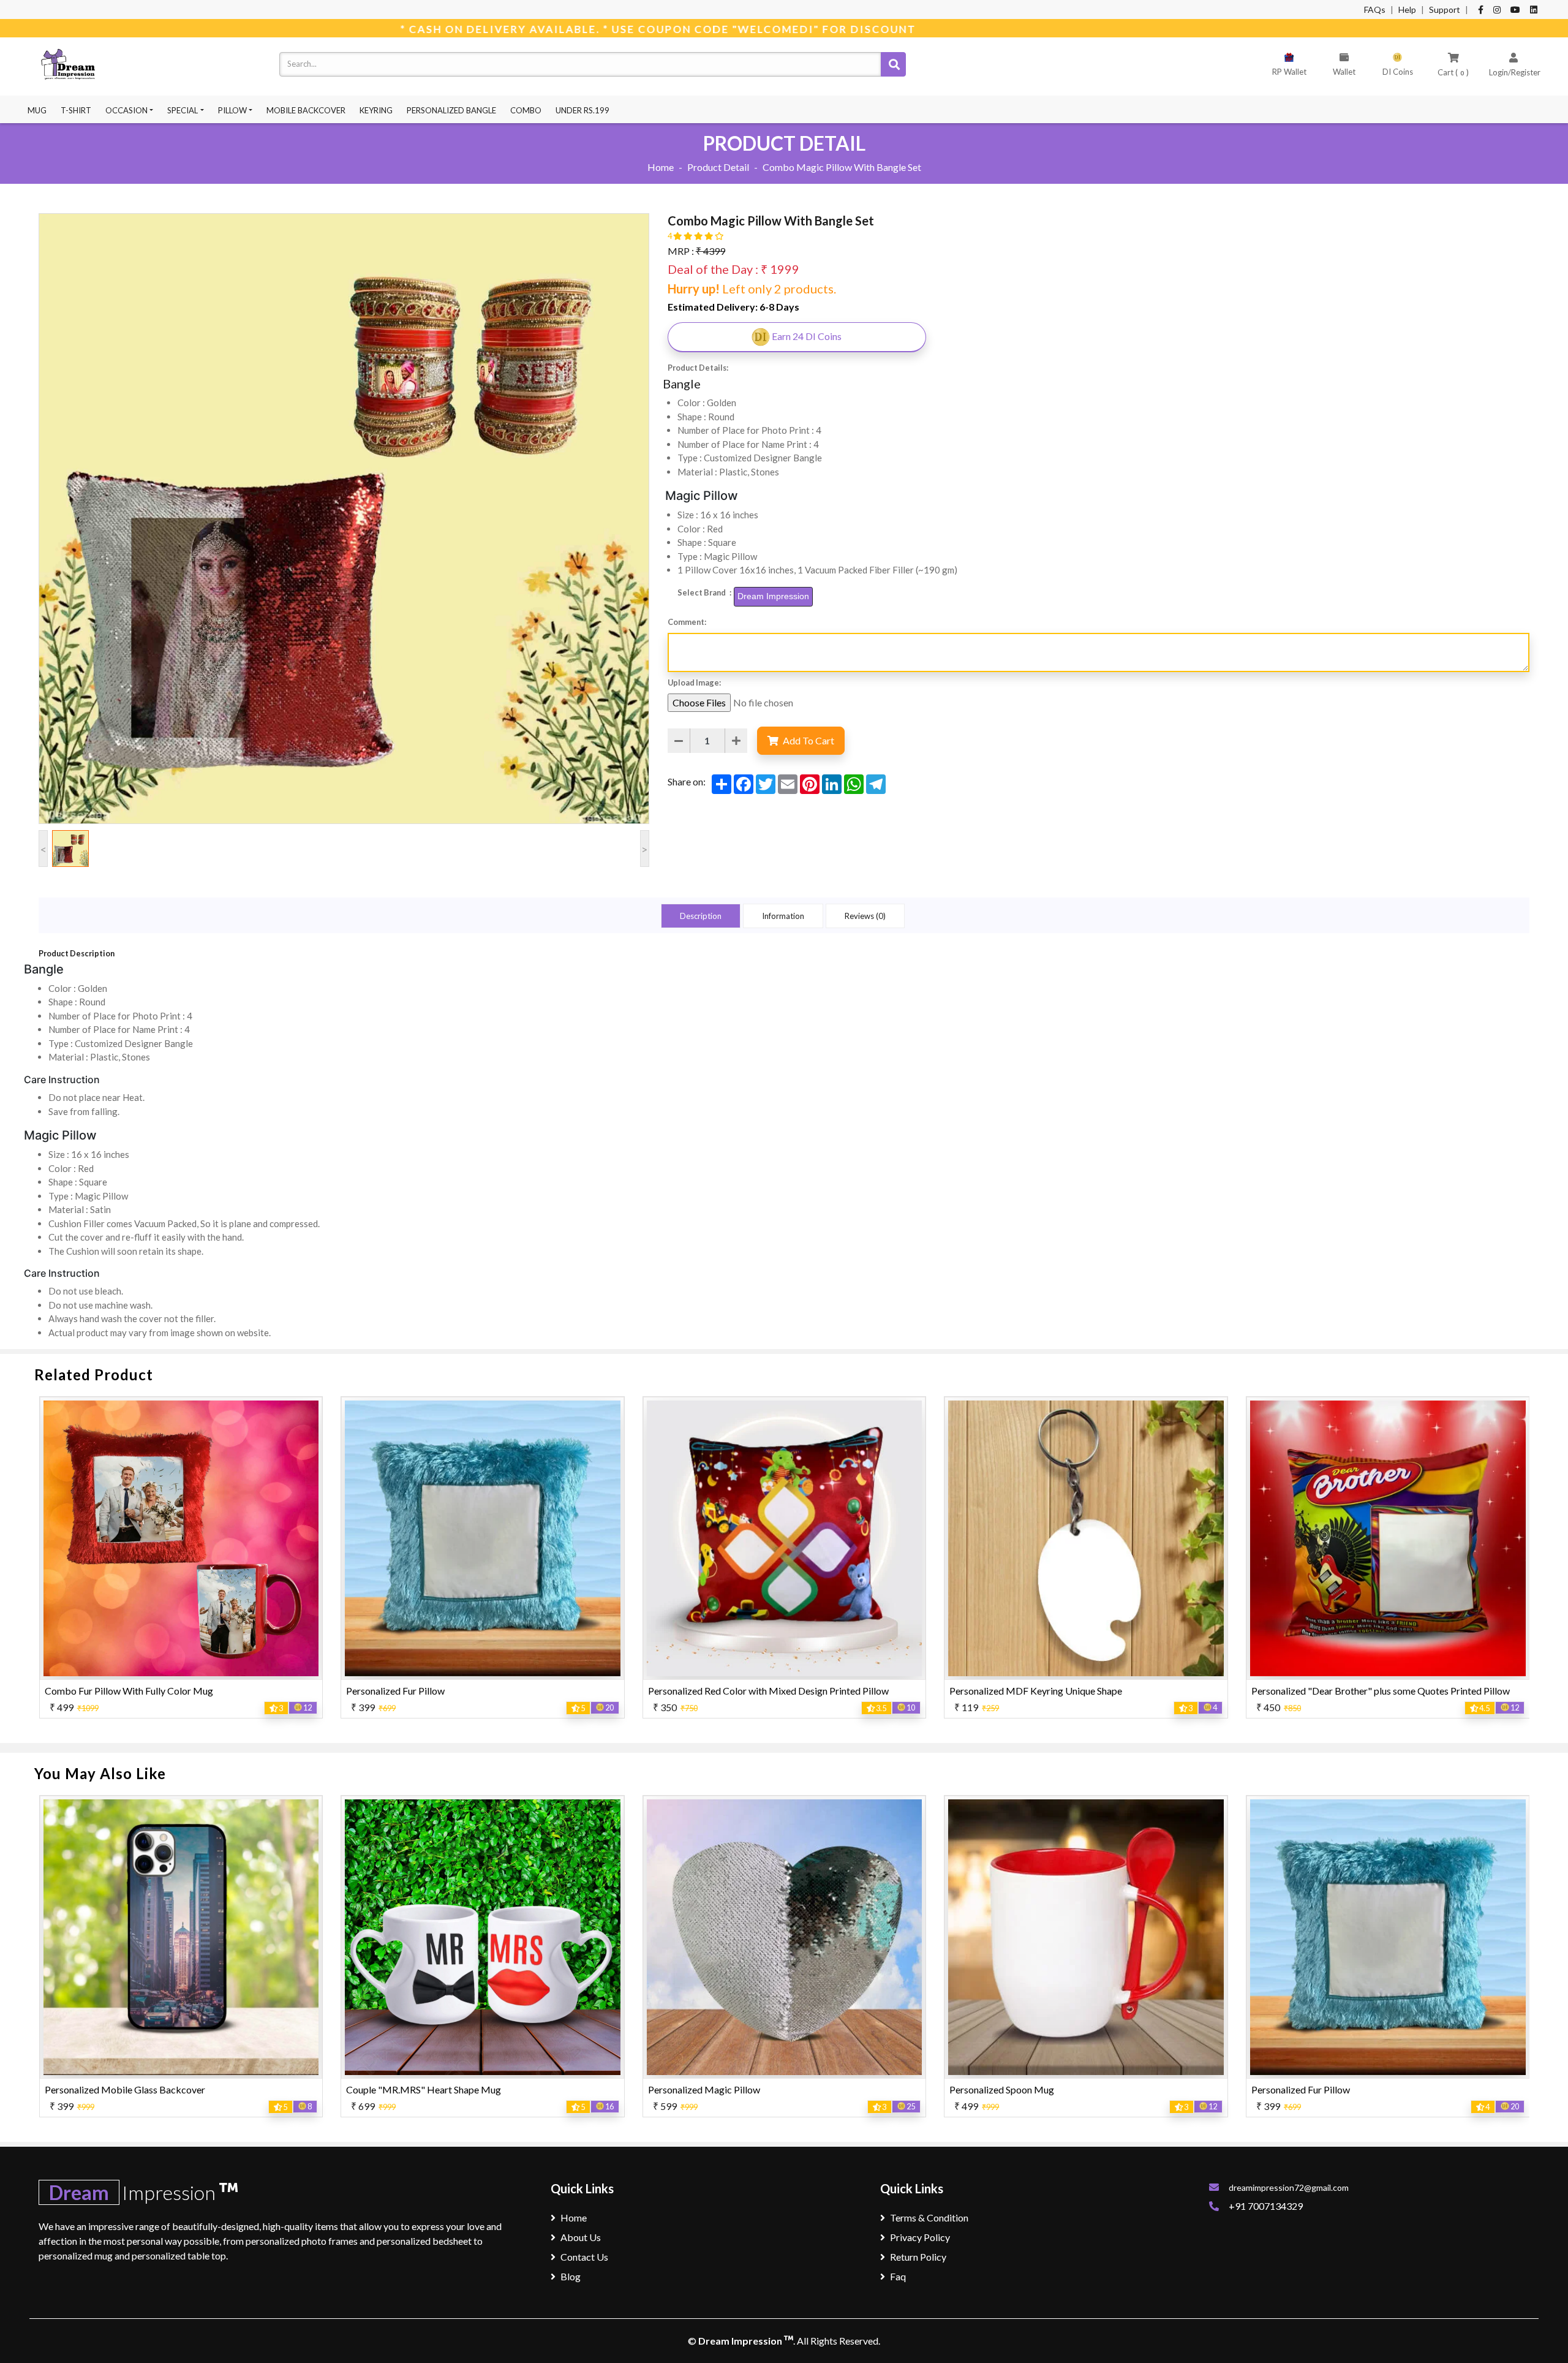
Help (1407, 9)
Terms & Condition (929, 2217)
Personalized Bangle (451, 110)
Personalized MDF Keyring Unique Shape (734, 1691)
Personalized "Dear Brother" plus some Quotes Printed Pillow (1079, 1691)
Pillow (232, 110)
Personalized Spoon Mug (700, 2089)
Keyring (376, 110)
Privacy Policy (920, 2237)
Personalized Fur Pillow (93, 1691)
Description (701, 916)
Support (1445, 9)
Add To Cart (808, 740)
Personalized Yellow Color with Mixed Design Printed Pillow (1378, 2089)
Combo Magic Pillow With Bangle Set (1331, 1691)
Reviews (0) (865, 916)
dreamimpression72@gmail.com (1289, 2187)
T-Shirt (76, 110)
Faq (898, 2276)
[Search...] (893, 64)
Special (183, 110)
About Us (581, 2237)
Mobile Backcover (306, 110)
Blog (571, 2276)
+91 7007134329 (1266, 2206)
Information (783, 916)
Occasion (126, 110)
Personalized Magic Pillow (402, 2089)
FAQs (1375, 9)
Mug (37, 110)
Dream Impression (741, 2341)
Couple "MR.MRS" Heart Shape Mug (122, 2089)
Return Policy (918, 2257)
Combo (526, 110)
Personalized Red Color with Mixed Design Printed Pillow (466, 1691)
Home (661, 167)
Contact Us (584, 2257)
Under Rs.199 (582, 110)
